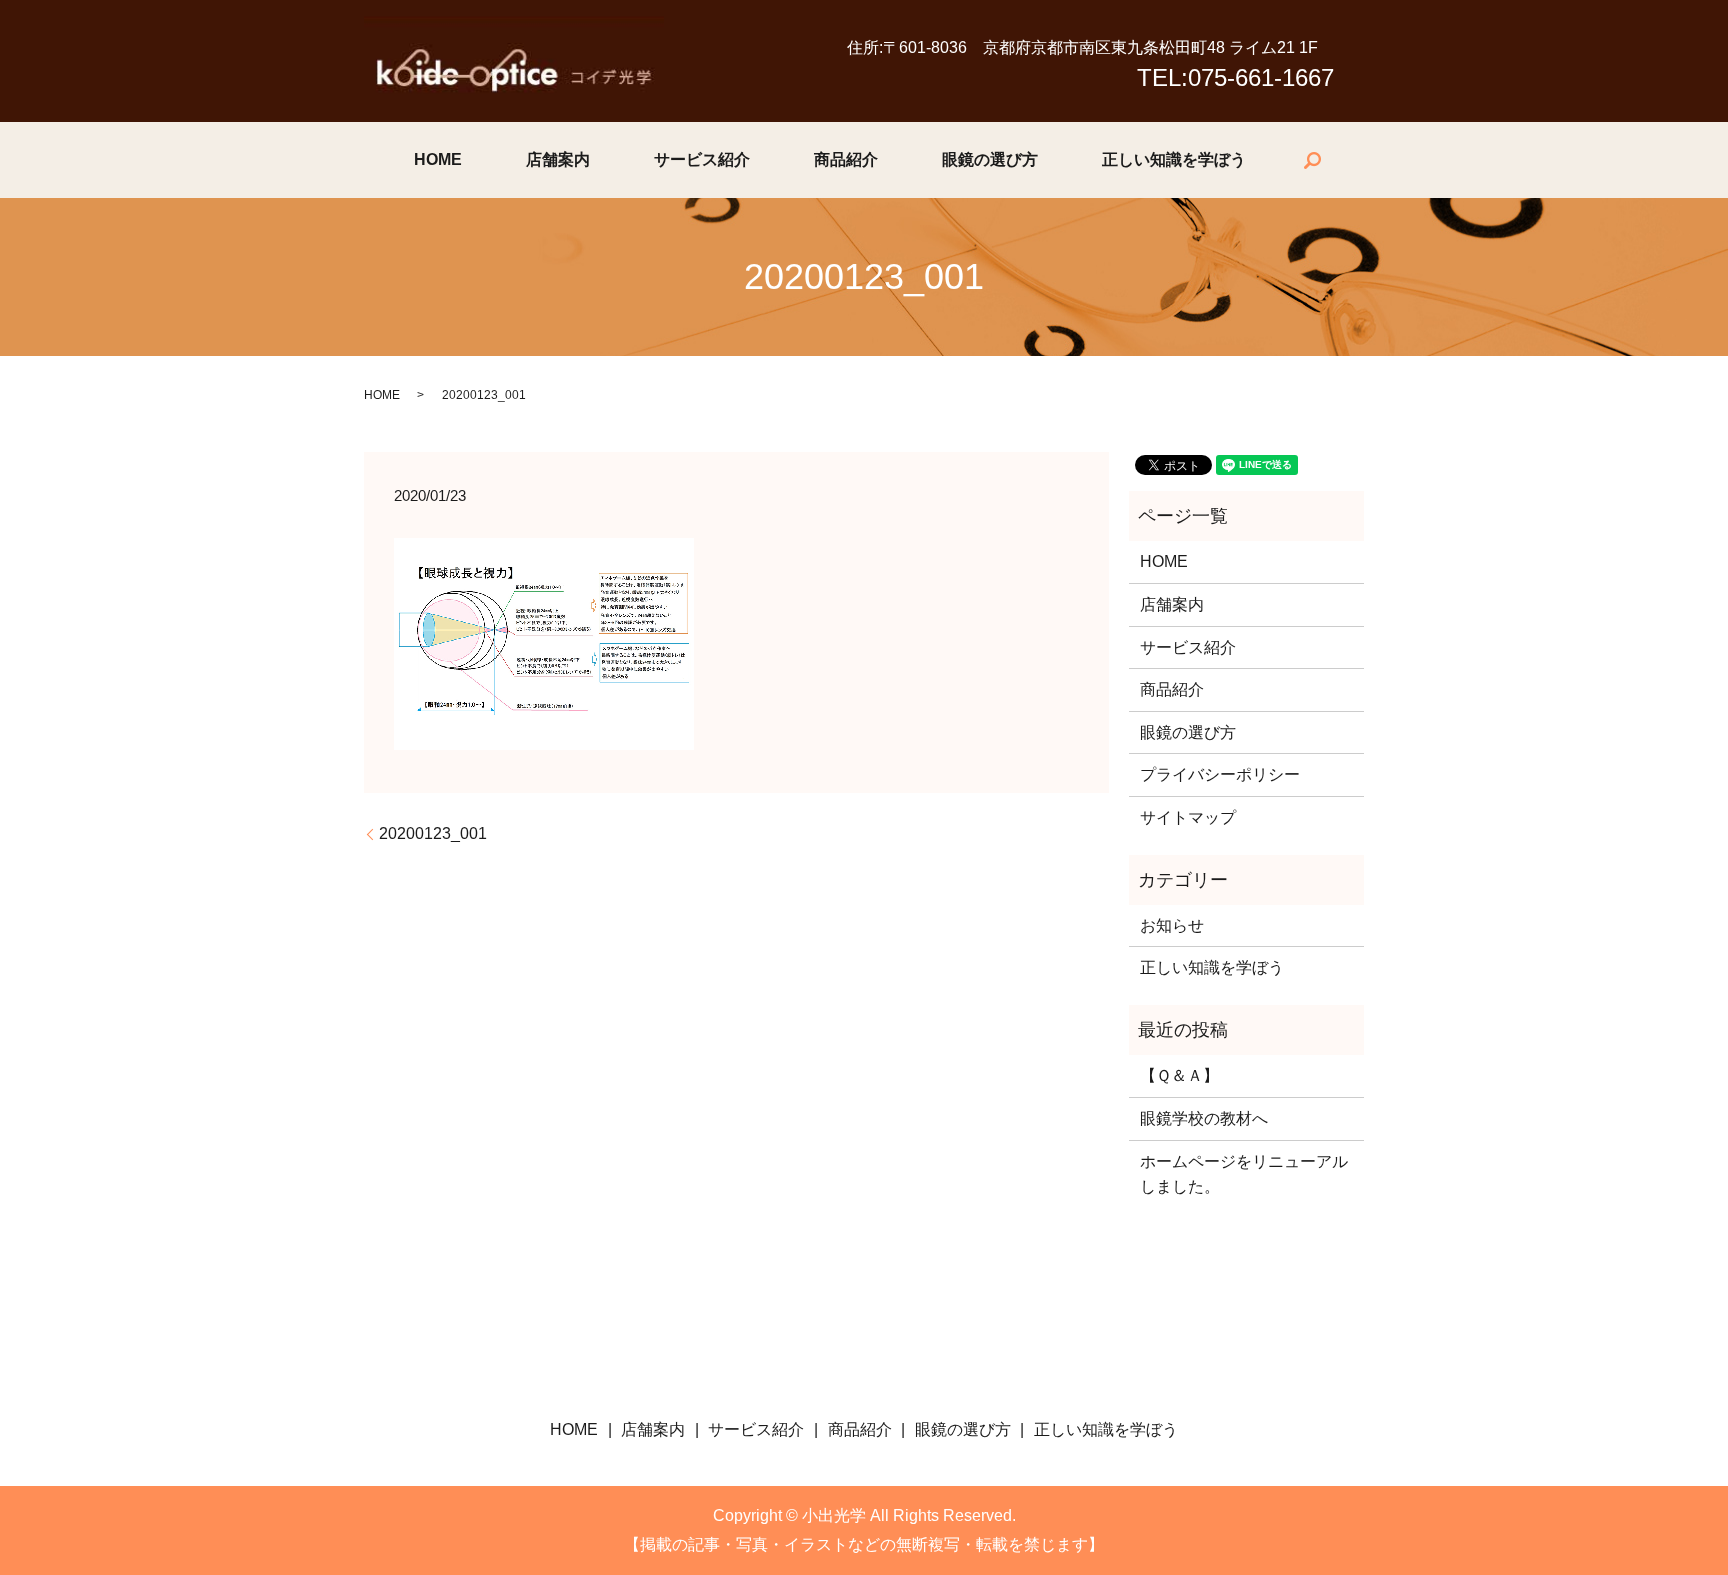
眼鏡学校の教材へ (1204, 1118)
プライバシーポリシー (1220, 774)
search (1312, 160)
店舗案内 (558, 159)
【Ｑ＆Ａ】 (1179, 1075)
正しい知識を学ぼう (1174, 159)
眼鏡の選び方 (990, 159)
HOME (438, 159)
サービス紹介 (702, 159)
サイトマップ (1188, 817)
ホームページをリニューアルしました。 (1244, 1174)
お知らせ (1172, 925)
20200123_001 (433, 833)
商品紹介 (846, 159)
